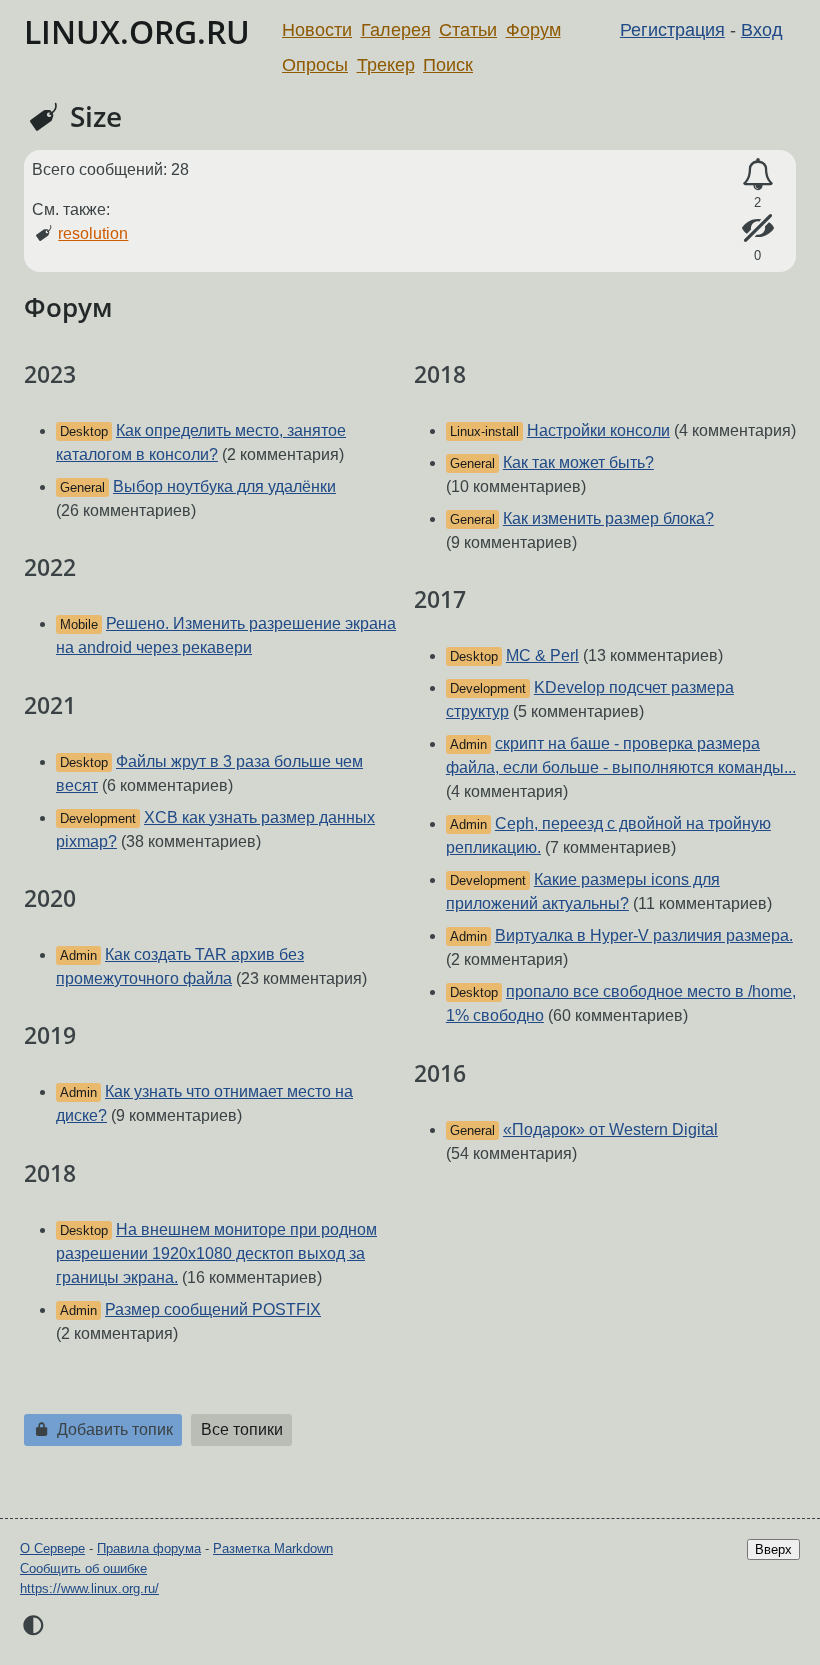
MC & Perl (542, 655)
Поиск (448, 65)
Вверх (773, 1549)
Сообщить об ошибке (83, 1568)
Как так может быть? (578, 462)
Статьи (468, 30)
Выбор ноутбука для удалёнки (224, 486)
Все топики (242, 1429)
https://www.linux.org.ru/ (89, 1588)
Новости (317, 30)
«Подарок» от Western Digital (610, 1129)
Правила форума (149, 1548)
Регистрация (672, 30)
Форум (533, 30)
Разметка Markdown (273, 1548)
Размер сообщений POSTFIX (213, 1309)
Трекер (386, 65)
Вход (762, 30)
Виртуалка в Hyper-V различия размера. (644, 935)
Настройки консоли (598, 430)
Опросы (315, 65)
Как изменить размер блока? (608, 518)
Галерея (396, 30)
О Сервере (52, 1548)
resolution (93, 233)
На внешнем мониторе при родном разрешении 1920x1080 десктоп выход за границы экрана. (216, 1253)
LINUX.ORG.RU (137, 31)
